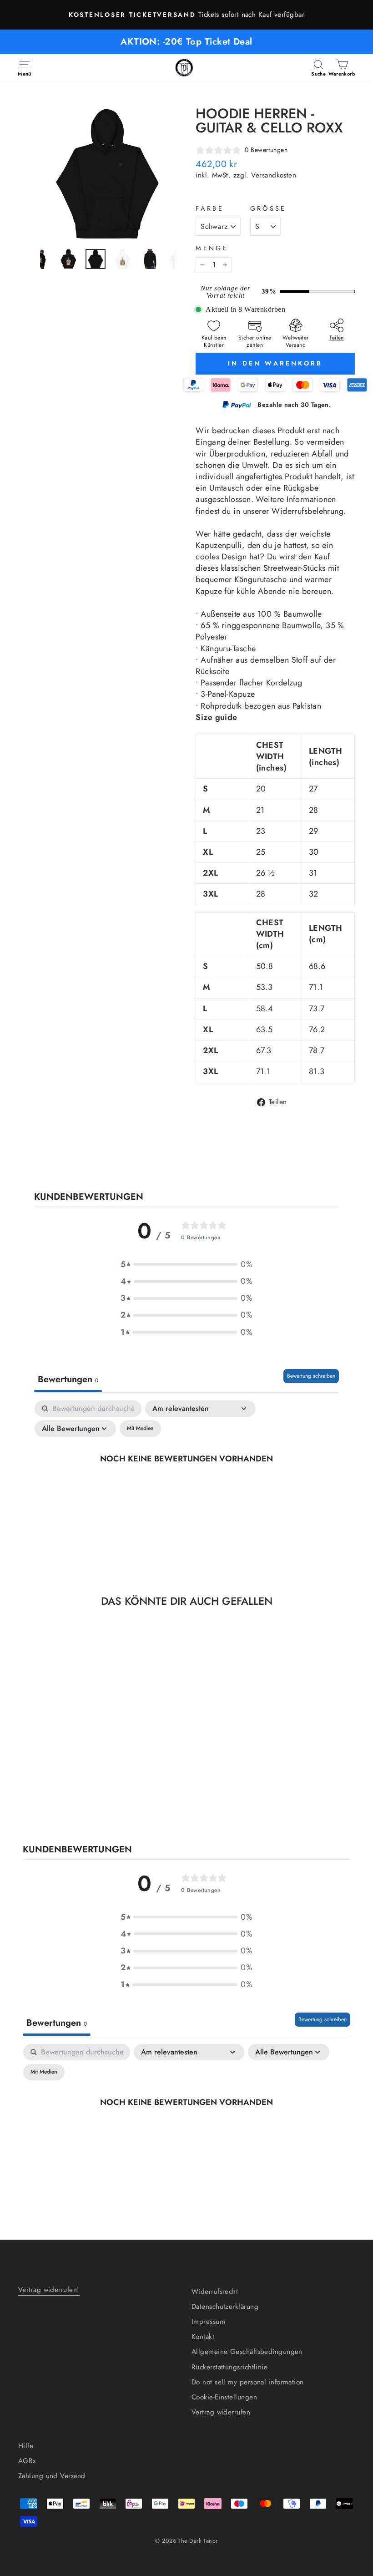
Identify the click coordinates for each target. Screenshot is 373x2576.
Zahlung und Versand (52, 2476)
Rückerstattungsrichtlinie (229, 2367)
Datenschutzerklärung (225, 2307)
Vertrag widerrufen (221, 2412)
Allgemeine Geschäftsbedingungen (247, 2352)
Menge (212, 248)
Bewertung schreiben (311, 1376)
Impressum (208, 2322)
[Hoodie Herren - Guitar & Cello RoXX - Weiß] (63, 1786)
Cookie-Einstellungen (224, 2397)
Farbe (210, 208)
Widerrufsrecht (215, 2292)
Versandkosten (274, 175)
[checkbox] (140, 1429)
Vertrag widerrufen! (49, 2290)
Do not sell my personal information (248, 2382)
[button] (186, 1265)
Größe (268, 208)
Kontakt (203, 2337)
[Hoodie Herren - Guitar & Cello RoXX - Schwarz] (50, 1786)
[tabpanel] (186, 1479)
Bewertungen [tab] (68, 1379)
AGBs (27, 2461)
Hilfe (26, 2446)
